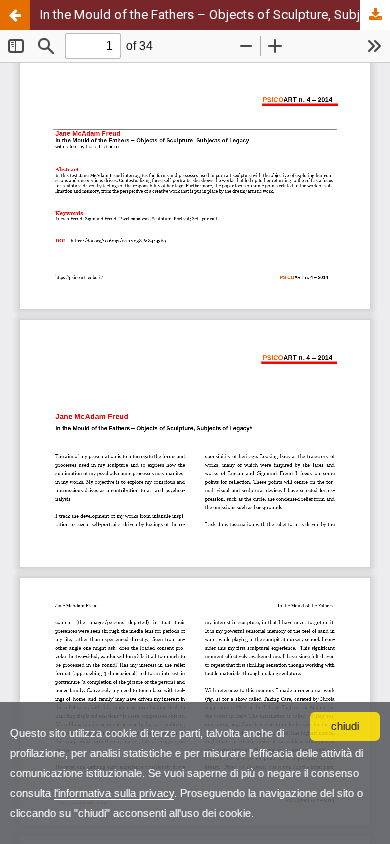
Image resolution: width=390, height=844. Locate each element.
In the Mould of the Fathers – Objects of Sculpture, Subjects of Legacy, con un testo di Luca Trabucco (215, 14)
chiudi (345, 726)
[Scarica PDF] (375, 15)
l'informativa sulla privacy (114, 793)
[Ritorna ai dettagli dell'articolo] (15, 15)
